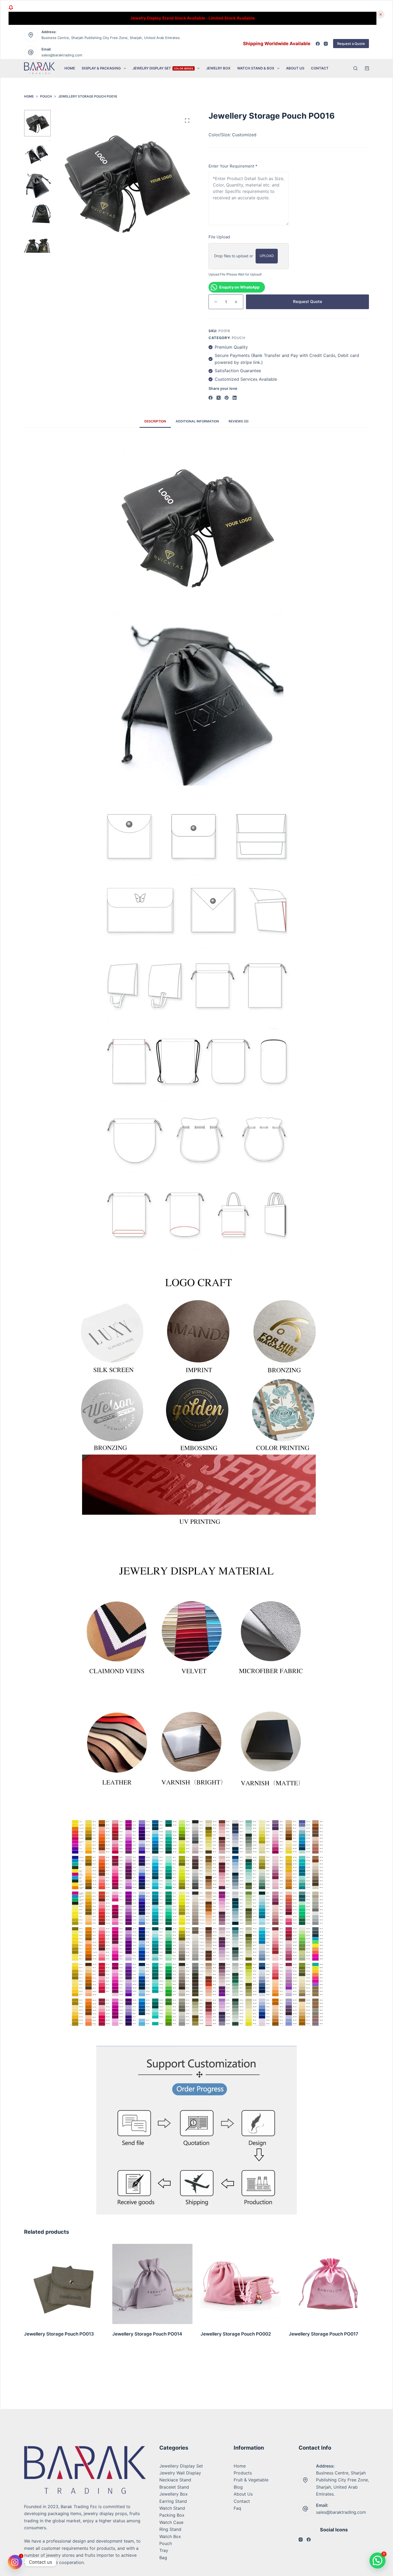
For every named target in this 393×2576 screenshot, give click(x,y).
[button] (377, 2561)
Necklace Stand (175, 2480)
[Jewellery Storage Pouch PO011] (329, 2284)
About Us (295, 68)
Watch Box (170, 2536)
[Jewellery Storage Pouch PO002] (152, 2284)
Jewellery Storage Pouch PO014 (59, 2334)
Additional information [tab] (197, 421)
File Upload (219, 237)
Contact (320, 68)
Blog (238, 2487)
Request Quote (308, 302)
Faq (237, 2508)
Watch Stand (172, 2508)
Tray (164, 2550)
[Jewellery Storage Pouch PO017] (241, 2284)
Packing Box (172, 2515)
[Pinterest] (227, 398)
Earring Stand (173, 2501)
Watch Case (171, 2522)
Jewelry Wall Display (180, 2473)
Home (70, 68)
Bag (163, 2558)
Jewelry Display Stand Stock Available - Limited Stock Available (192, 18)
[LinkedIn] (235, 398)
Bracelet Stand (174, 2487)
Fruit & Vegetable (251, 2480)
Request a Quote (351, 44)
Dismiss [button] (380, 14)
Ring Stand (170, 2529)
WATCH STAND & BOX (256, 68)
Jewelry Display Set (163, 68)
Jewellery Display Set (181, 2466)
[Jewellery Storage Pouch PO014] (64, 2284)
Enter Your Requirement (233, 166)
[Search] (355, 68)
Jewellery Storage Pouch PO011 (323, 2334)
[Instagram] (326, 44)
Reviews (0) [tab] (239, 421)
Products (243, 2473)
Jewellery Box (174, 2494)
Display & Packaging (101, 68)
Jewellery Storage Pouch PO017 (235, 2334)
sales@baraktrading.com (62, 55)
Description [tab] (155, 421)
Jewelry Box (218, 68)
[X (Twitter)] (219, 398)
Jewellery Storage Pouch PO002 (148, 2334)
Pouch (239, 338)
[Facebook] (318, 44)
